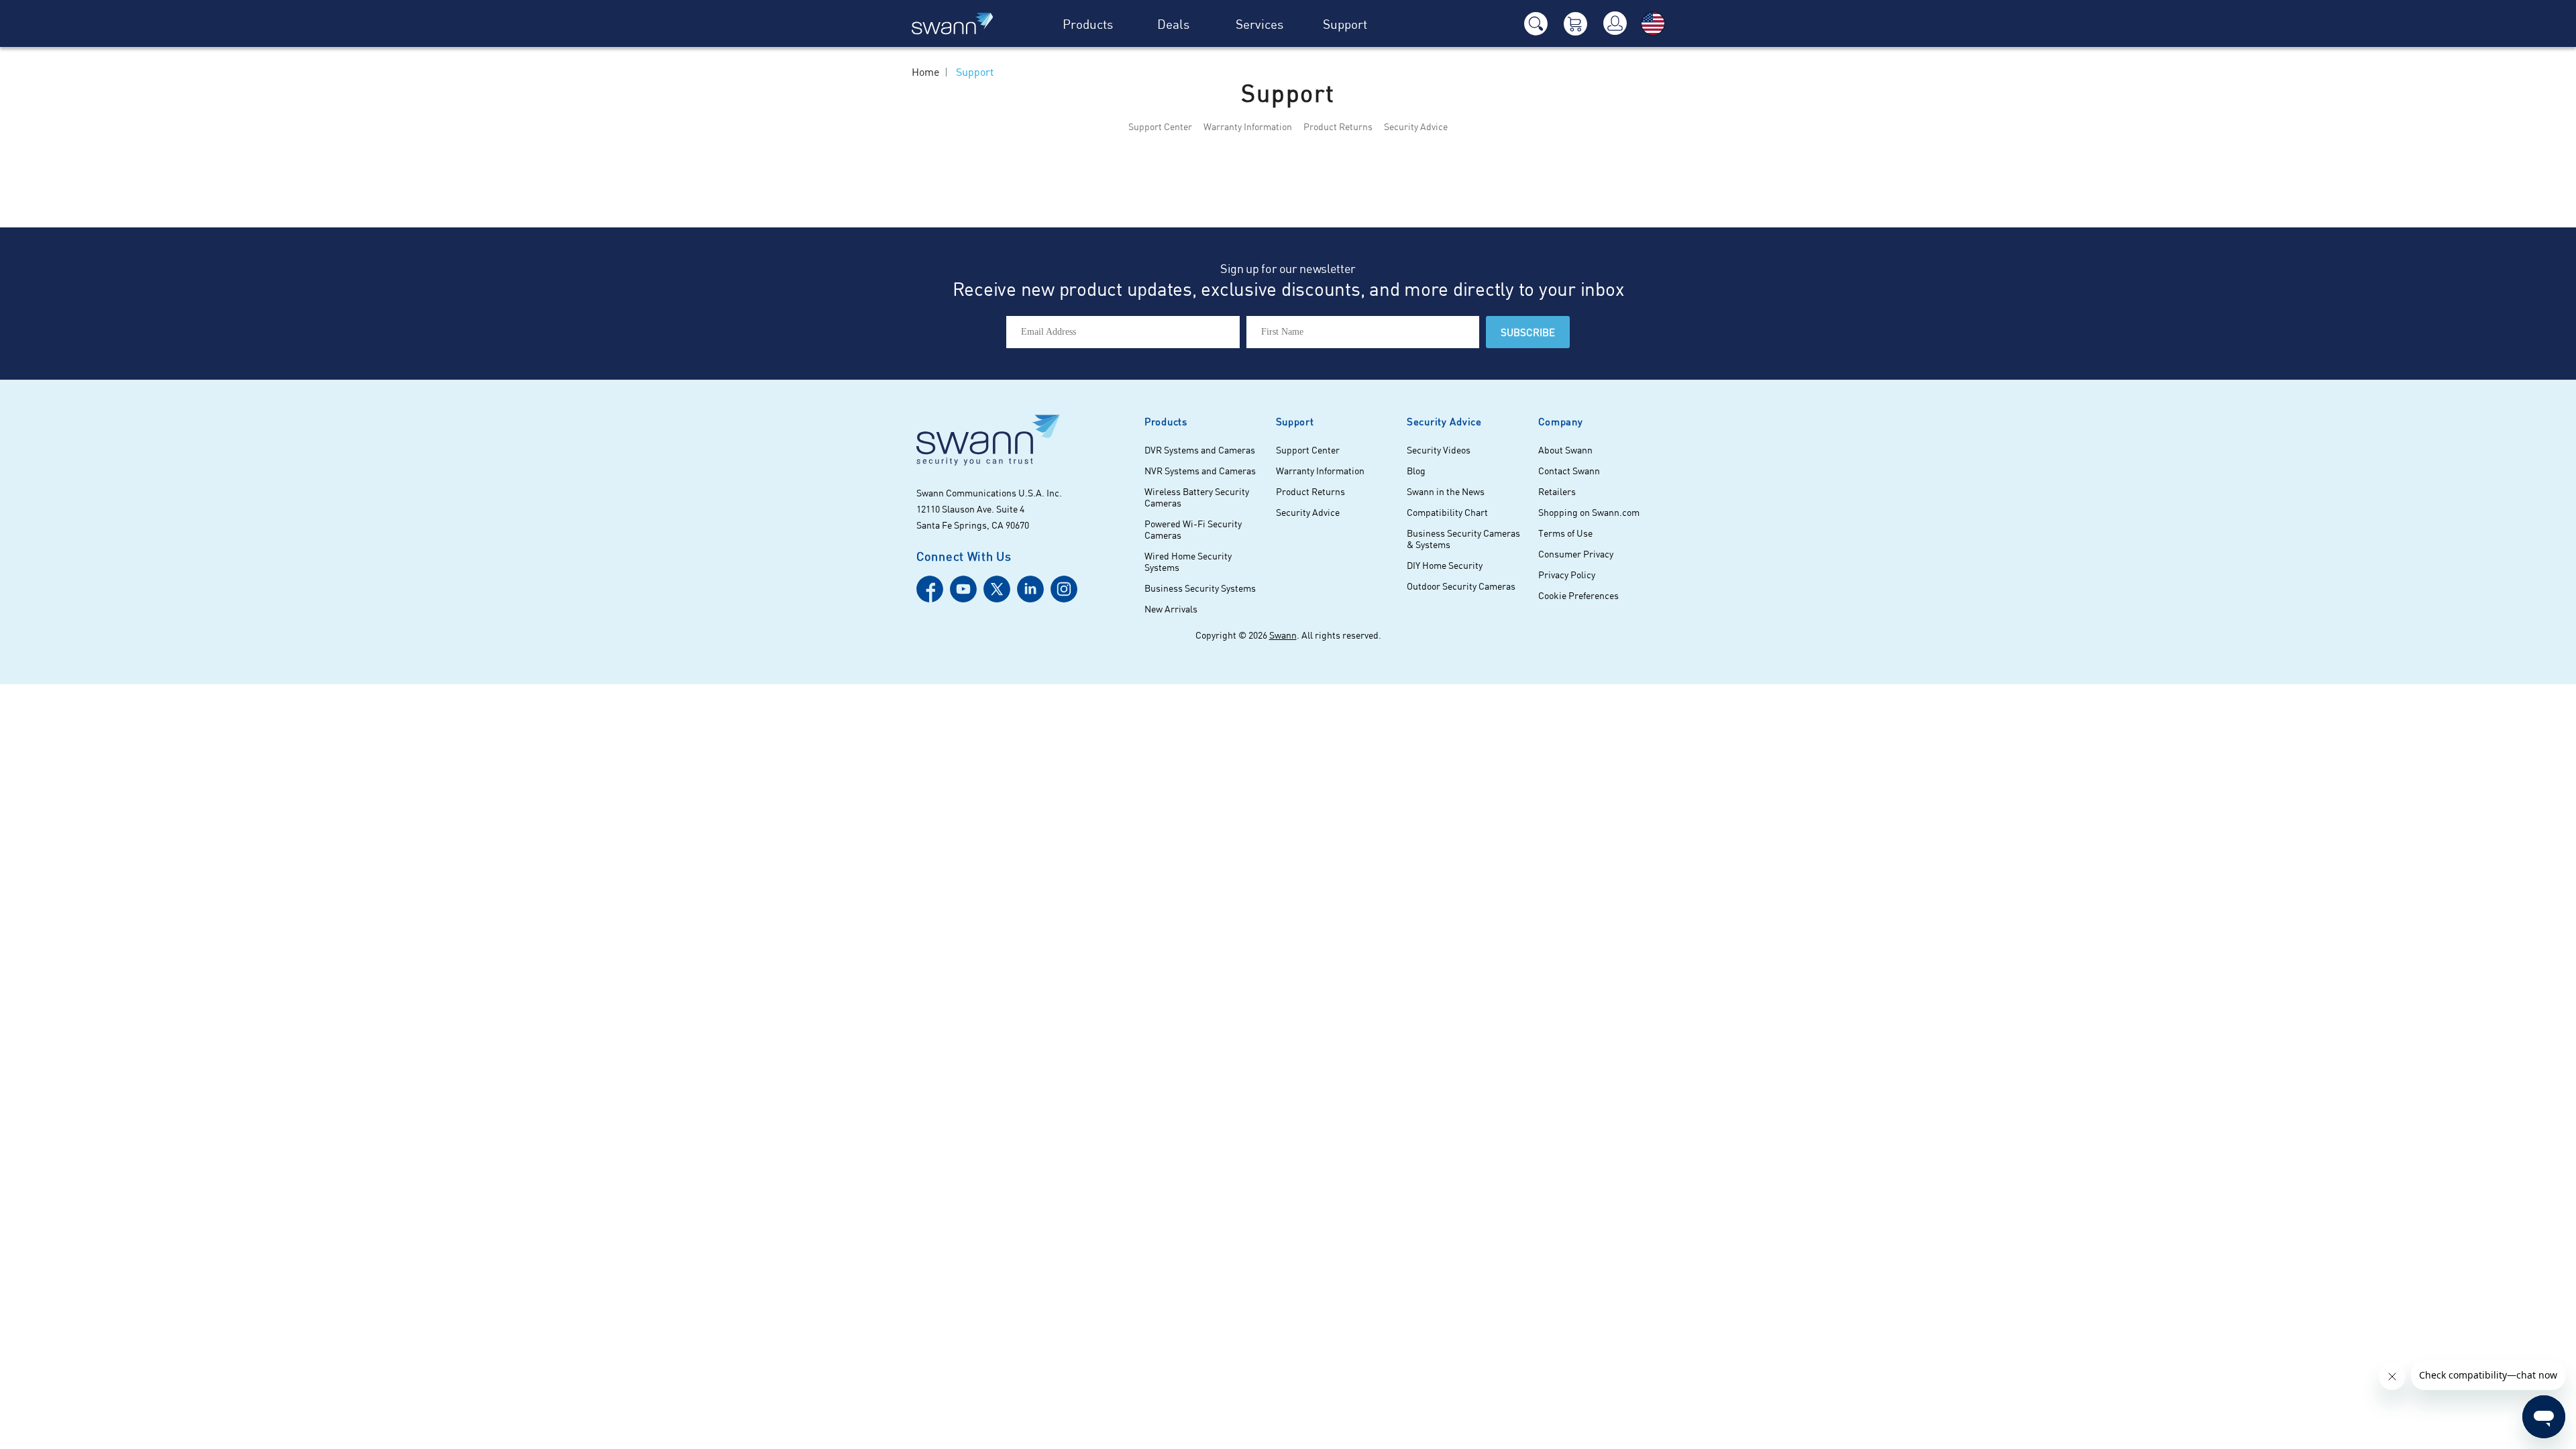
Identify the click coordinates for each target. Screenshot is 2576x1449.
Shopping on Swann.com (1589, 512)
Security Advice (1416, 126)
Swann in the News (1446, 491)
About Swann (1565, 450)
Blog (1416, 471)
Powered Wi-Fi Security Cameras (1193, 529)
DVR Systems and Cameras (1200, 450)
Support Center (1160, 126)
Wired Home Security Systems (1188, 561)
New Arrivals (1171, 609)
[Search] (1536, 24)
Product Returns (1338, 126)
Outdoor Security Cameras (1461, 586)
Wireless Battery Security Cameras (1197, 497)
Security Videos (1439, 450)
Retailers (1557, 491)
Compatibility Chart (1447, 512)
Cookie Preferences (1578, 595)
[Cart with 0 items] (1575, 24)
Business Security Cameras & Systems (1463, 539)
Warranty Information (1248, 126)
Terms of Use (1565, 533)
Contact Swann (1569, 471)
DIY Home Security (1445, 565)
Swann (1283, 635)
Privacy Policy (1567, 575)
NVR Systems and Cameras (1200, 471)
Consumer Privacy (1576, 554)
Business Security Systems (1200, 588)
